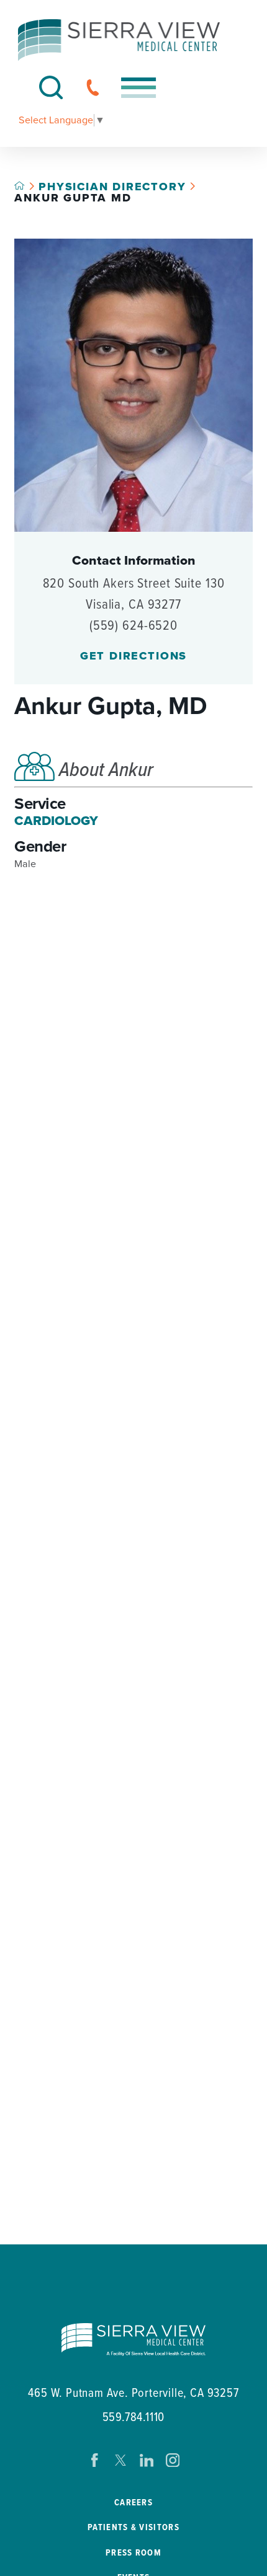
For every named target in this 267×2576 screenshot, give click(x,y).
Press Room (133, 2553)
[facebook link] (94, 2460)
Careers (133, 2503)
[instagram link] (173, 2460)
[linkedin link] (147, 2460)
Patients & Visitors (133, 2528)
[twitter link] (120, 2460)
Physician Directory (112, 187)
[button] (139, 88)
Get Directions (133, 656)
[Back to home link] (19, 185)
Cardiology (56, 821)
